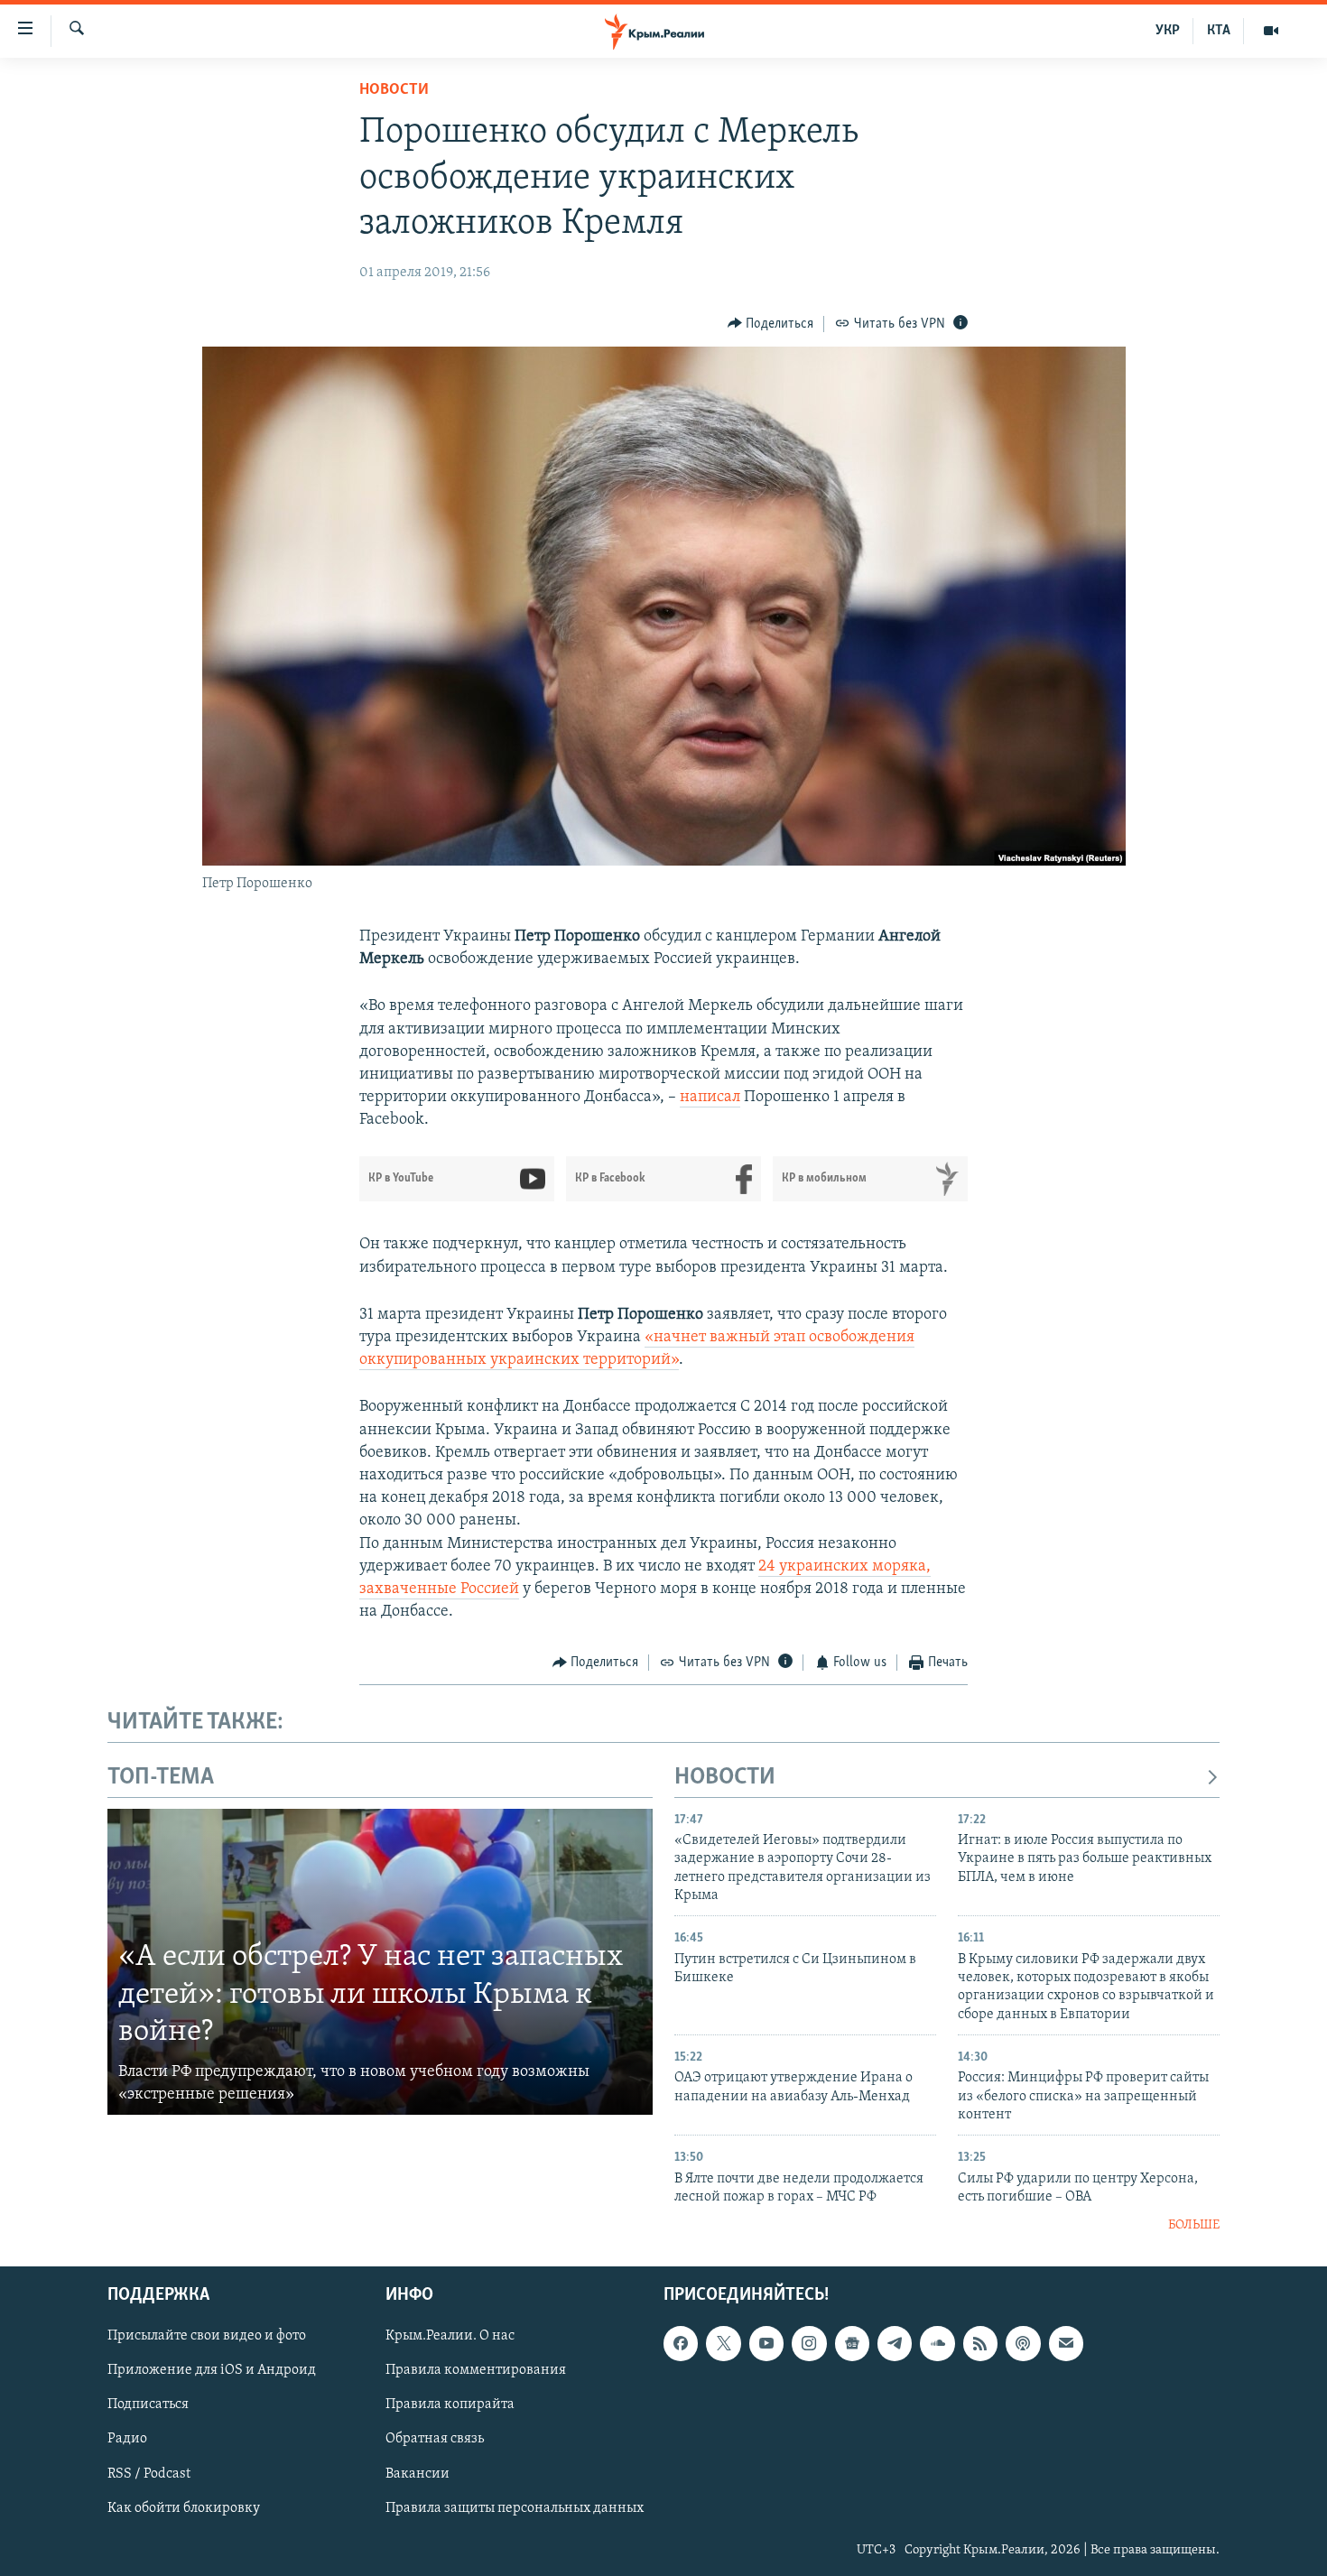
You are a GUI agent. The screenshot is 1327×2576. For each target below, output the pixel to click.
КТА (1219, 31)
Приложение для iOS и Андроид (212, 2370)
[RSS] (980, 2343)
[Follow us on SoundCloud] (937, 2343)
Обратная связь (435, 2439)
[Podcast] (1023, 2343)
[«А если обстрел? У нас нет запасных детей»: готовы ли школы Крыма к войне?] (380, 1962)
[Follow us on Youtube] (766, 2343)
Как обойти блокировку (184, 2507)
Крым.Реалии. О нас (450, 2336)
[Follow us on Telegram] (895, 2343)
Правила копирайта (450, 2405)
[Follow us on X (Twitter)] (723, 2343)
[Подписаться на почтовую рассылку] (1066, 2343)
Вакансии (418, 2473)
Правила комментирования (476, 2370)
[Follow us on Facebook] (681, 2343)
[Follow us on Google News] (852, 2343)
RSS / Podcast (149, 2473)
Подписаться (148, 2405)
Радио (127, 2439)
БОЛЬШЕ (1194, 2225)
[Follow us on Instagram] (809, 2343)
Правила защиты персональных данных (515, 2507)
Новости (394, 90)
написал (710, 1098)
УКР (1168, 31)
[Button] (771, 324)
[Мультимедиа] (1271, 31)
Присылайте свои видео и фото (207, 2336)
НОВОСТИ (725, 1778)
